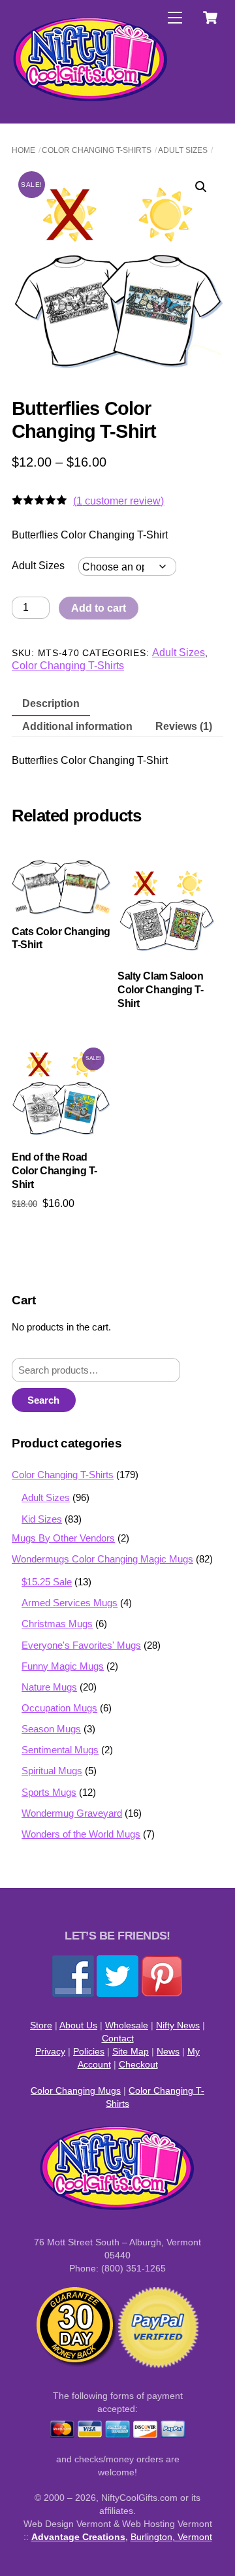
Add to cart (99, 608)
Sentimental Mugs (60, 1750)
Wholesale (127, 2025)
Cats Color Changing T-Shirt (61, 938)
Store (41, 2025)
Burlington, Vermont (171, 2537)
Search (43, 1400)
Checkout (138, 2064)
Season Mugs (51, 1729)
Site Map (131, 2051)
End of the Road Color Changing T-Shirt (55, 1171)
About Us (78, 2025)
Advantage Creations (78, 2537)
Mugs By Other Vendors (63, 1538)
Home (23, 150)
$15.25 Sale (47, 1582)
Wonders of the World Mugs (81, 1834)
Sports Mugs (49, 1792)
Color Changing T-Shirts (97, 150)
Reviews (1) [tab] (184, 726)
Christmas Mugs (57, 1624)
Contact (118, 2038)
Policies (89, 2051)
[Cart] (210, 18)
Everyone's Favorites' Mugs (81, 1645)
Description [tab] (51, 703)
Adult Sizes (183, 150)
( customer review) (118, 501)
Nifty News (178, 2025)
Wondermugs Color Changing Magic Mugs (102, 1559)
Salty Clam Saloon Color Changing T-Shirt (160, 990)
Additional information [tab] (77, 726)
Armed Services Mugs (70, 1603)
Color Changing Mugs (76, 2090)
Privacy (50, 2051)
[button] (201, 187)
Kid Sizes (42, 1519)
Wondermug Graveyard (72, 1813)
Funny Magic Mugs (63, 1666)
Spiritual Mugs (52, 1771)
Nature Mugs (49, 1687)
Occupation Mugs (59, 1708)
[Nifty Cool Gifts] (91, 99)
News (168, 2051)
